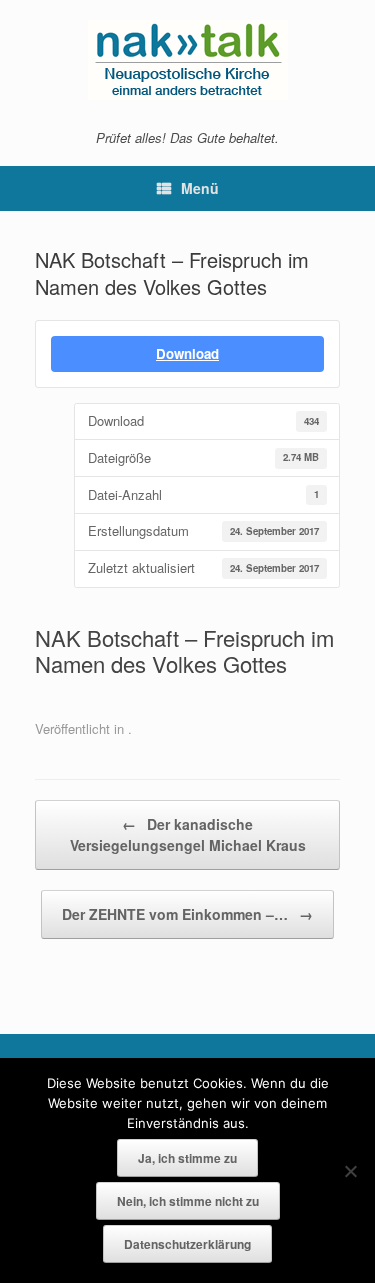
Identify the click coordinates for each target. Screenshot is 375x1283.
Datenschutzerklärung (187, 1244)
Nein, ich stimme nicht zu (188, 1201)
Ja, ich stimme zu (187, 1158)
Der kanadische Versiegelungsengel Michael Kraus (188, 834)
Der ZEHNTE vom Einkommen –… (187, 914)
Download (187, 353)
